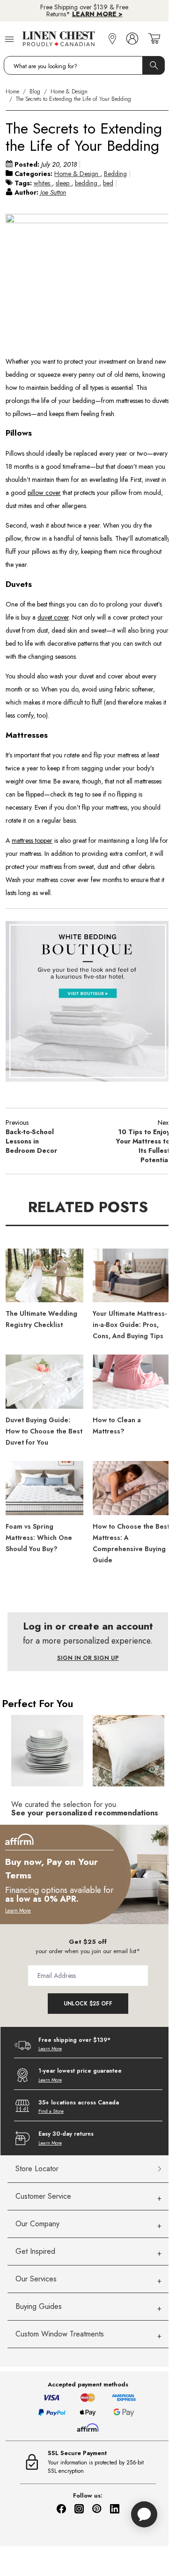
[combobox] (84, 65)
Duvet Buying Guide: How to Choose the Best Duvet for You (44, 1431)
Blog (35, 92)
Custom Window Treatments (60, 2334)
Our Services (36, 2279)
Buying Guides (39, 2306)
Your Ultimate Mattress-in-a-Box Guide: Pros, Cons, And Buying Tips (130, 1325)
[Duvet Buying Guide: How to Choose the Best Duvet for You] (44, 1382)
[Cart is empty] (154, 39)
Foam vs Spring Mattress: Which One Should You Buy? (39, 1538)
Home (12, 92)
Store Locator (37, 2169)
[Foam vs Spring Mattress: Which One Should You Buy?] (44, 1488)
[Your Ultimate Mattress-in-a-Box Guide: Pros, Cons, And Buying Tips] (132, 1276)
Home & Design (69, 92)
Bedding (115, 174)
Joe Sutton (53, 192)
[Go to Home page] (63, 39)
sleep (63, 183)
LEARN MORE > (97, 14)
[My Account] (132, 39)
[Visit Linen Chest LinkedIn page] (115, 2509)
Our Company (37, 2224)
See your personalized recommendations (85, 1813)
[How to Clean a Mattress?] (132, 1382)
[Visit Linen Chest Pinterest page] (97, 2509)
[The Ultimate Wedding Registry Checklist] (44, 1276)
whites (43, 183)
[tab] (88, 2197)
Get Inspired (35, 2251)
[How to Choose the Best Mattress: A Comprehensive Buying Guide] (132, 1488)
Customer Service (43, 2196)
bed (108, 183)
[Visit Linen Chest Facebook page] (61, 2509)
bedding (87, 183)
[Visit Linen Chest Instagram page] (79, 2509)
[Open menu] (9, 39)
